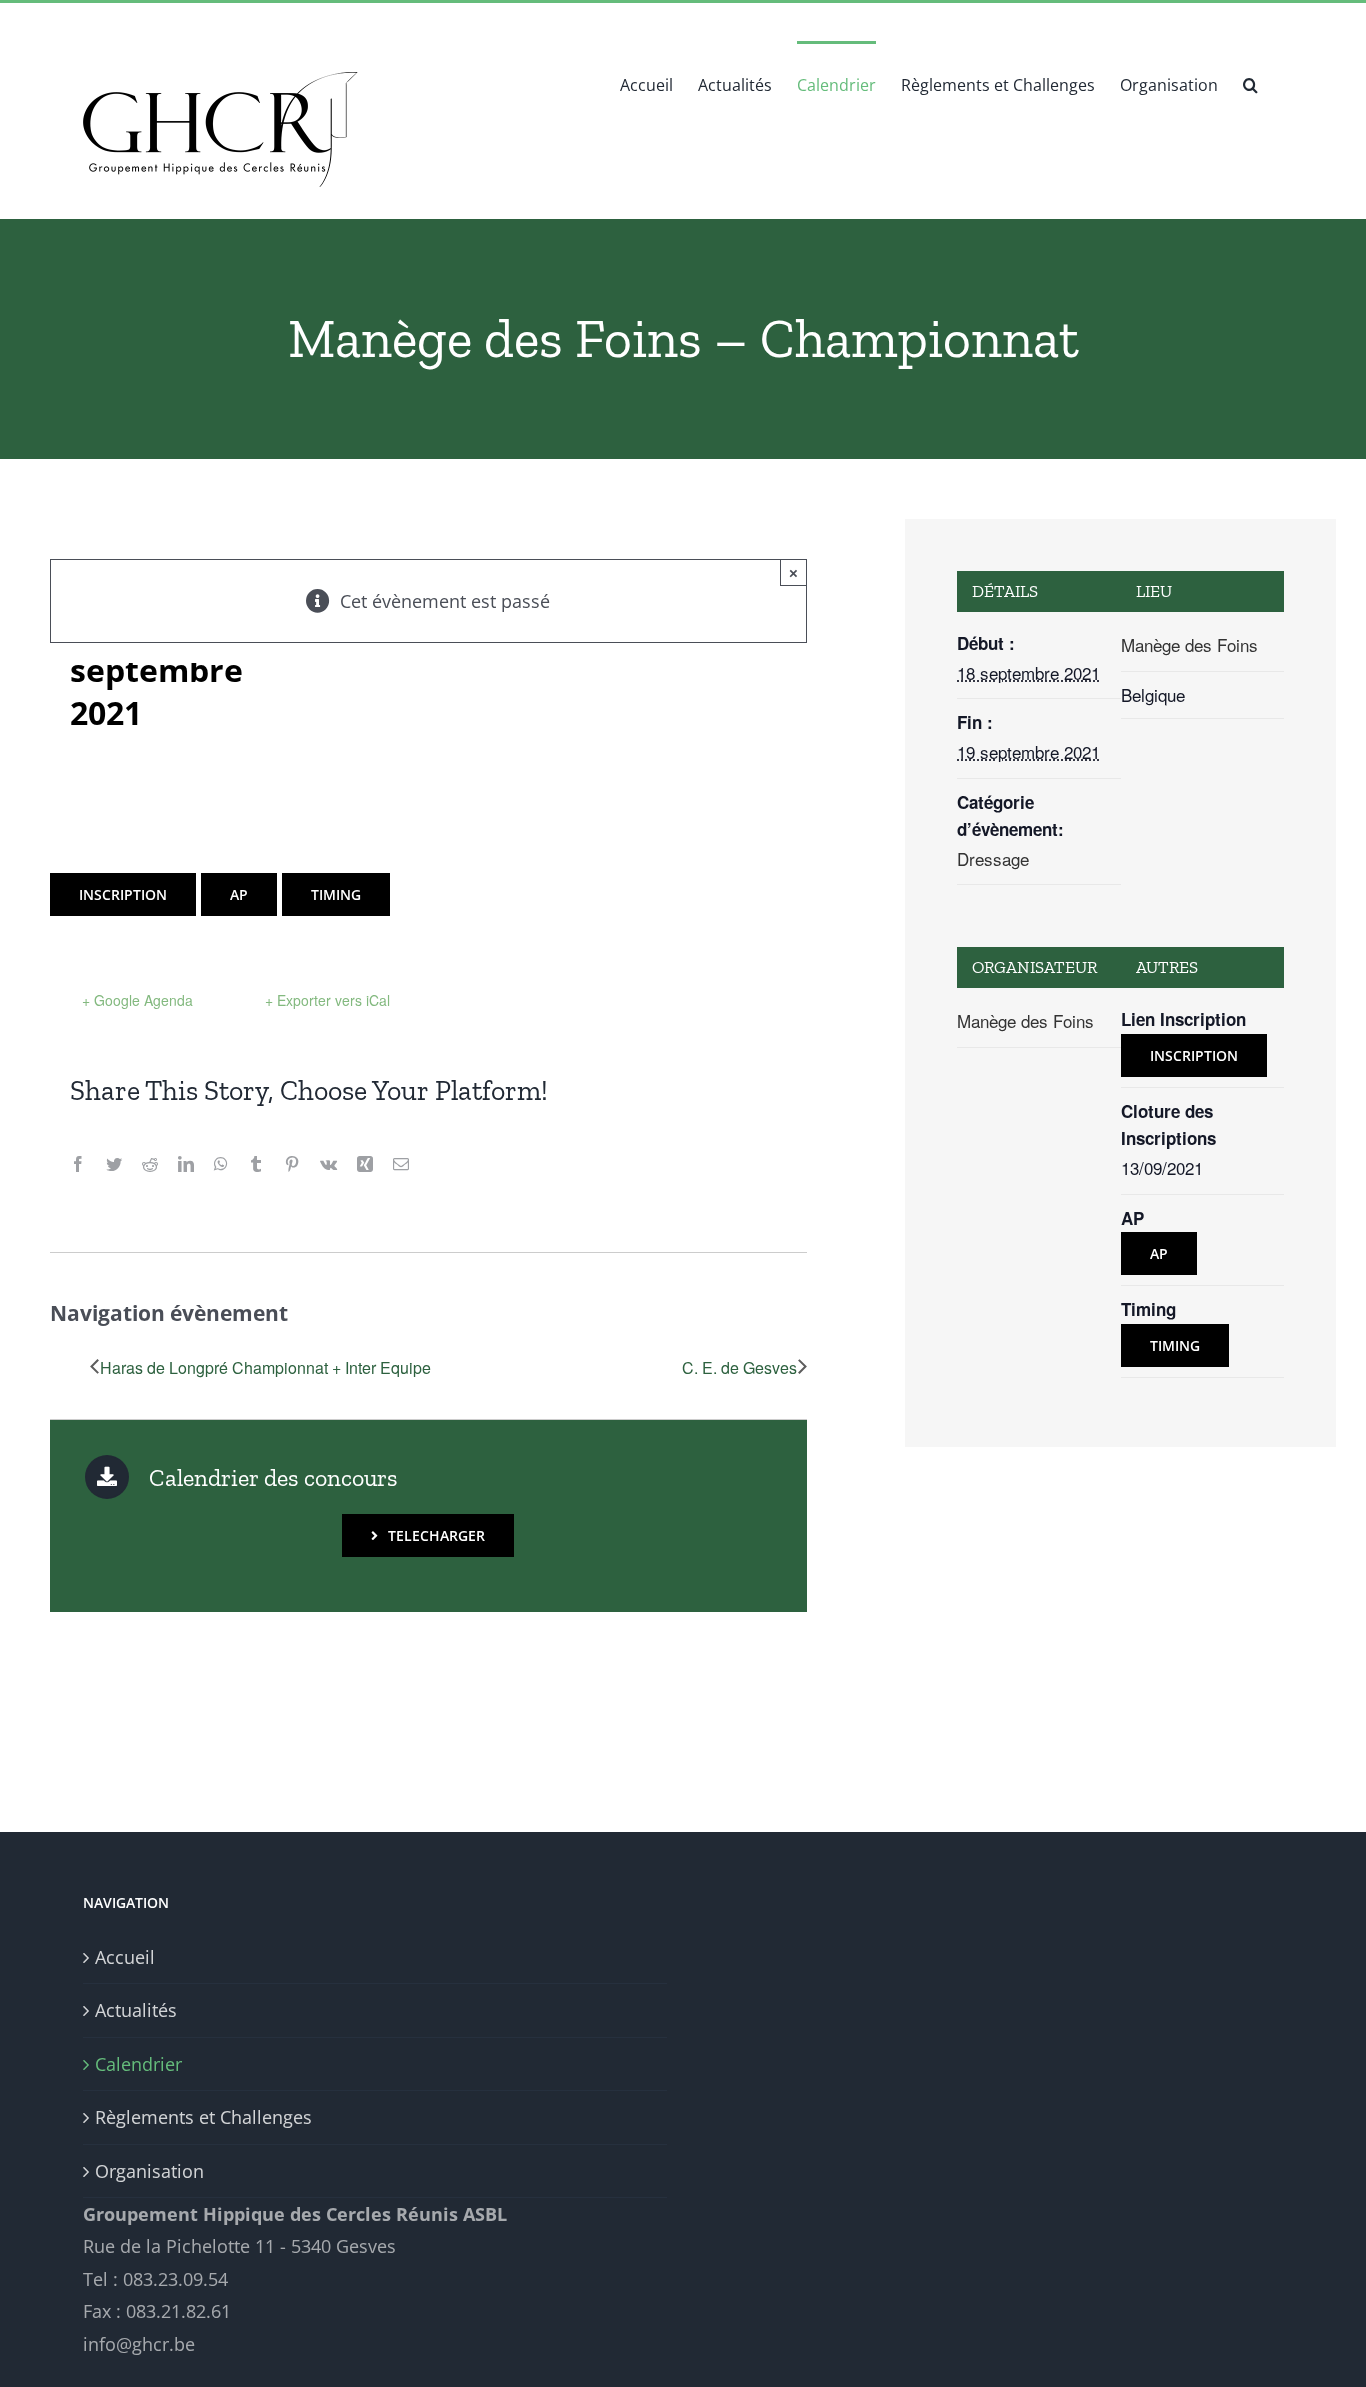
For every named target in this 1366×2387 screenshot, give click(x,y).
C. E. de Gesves (739, 1367)
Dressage (993, 858)
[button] (1250, 83)
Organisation (149, 2171)
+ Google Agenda (137, 1000)
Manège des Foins (1189, 644)
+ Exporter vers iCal (327, 1000)
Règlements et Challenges (203, 2117)
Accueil (125, 1957)
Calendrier (138, 2064)
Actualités (136, 2010)
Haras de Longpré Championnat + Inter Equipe (265, 1367)
